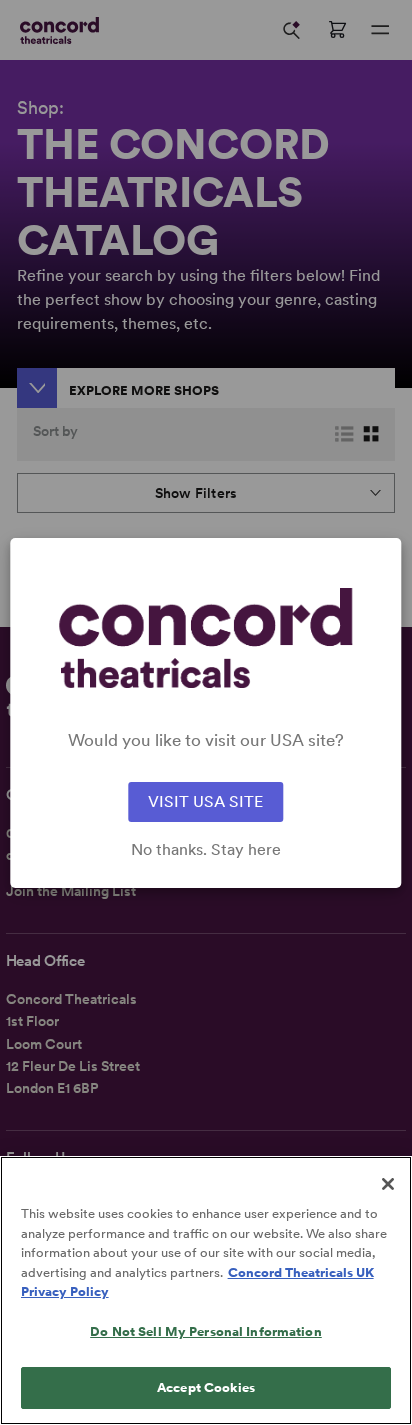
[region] (206, 1290)
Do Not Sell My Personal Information (206, 1331)
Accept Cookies (206, 1387)
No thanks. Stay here (206, 850)
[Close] (388, 1184)
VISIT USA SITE (205, 801)
